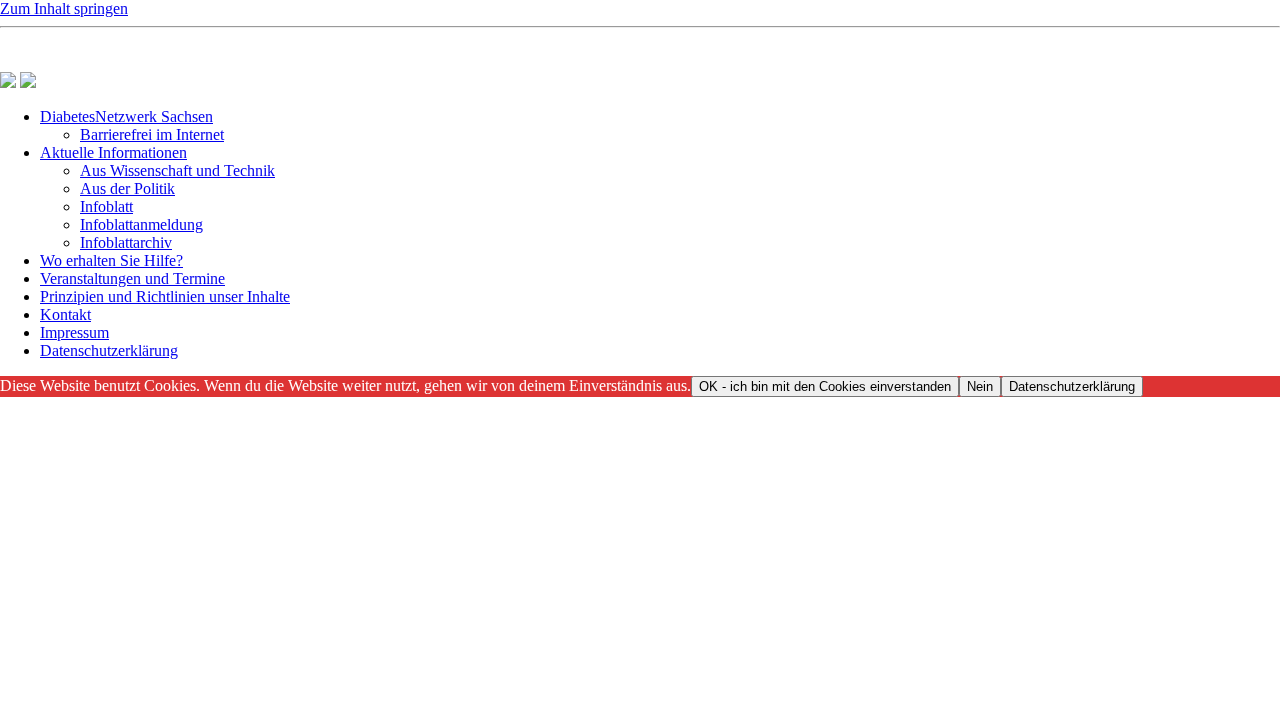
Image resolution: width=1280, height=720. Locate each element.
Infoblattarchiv (126, 242)
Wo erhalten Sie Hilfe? (111, 260)
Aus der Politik (127, 188)
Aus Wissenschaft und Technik (177, 170)
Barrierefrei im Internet (152, 134)
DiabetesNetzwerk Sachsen (126, 116)
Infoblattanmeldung (141, 224)
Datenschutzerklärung (109, 350)
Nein (980, 386)
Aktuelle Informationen (113, 152)
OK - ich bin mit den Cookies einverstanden (825, 386)
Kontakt (65, 314)
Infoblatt (106, 206)
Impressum (74, 332)
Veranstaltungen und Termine (132, 278)
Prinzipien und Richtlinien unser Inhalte (165, 296)
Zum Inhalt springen (64, 8)
